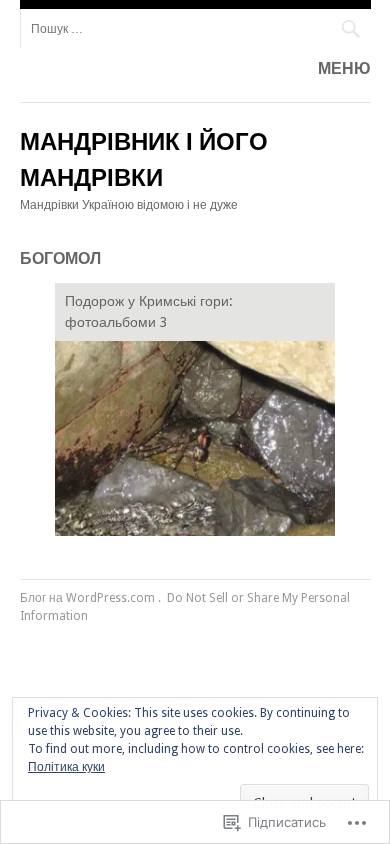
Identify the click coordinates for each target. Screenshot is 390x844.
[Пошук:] (195, 28)
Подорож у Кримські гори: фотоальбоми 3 (149, 311)
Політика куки (66, 767)
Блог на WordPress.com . (90, 598)
